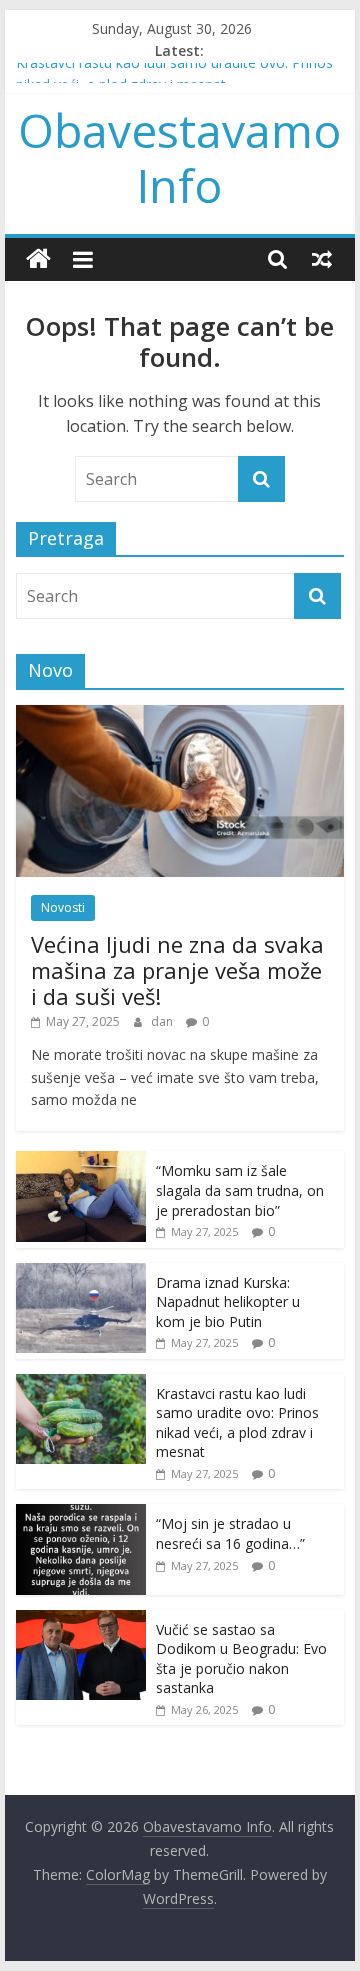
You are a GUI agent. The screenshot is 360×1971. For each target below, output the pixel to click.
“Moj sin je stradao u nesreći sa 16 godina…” (230, 1533)
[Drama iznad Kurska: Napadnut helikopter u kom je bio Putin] (81, 1273)
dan (163, 1021)
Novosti (63, 907)
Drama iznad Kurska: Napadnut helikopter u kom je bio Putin (228, 1302)
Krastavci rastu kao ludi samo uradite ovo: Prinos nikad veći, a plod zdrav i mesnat (237, 1423)
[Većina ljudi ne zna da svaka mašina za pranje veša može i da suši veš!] (180, 715)
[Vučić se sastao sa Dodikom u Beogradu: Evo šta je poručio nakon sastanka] (81, 1620)
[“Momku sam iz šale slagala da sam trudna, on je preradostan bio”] (81, 1161)
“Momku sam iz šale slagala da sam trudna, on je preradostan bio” (240, 1190)
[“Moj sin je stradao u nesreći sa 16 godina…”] (81, 1514)
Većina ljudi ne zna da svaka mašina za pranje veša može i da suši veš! (177, 970)
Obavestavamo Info (179, 157)
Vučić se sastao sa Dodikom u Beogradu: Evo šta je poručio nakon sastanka (241, 1659)
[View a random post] (322, 259)
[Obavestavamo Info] (38, 259)
